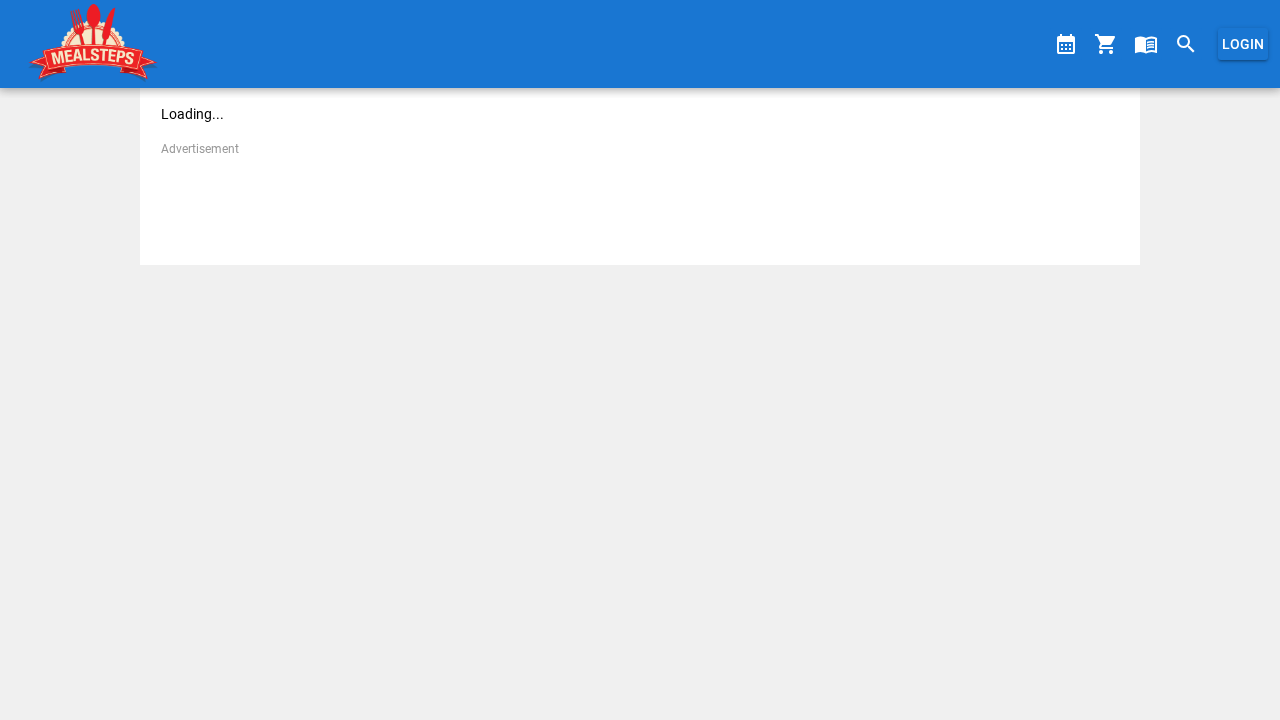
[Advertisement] (639, 204)
